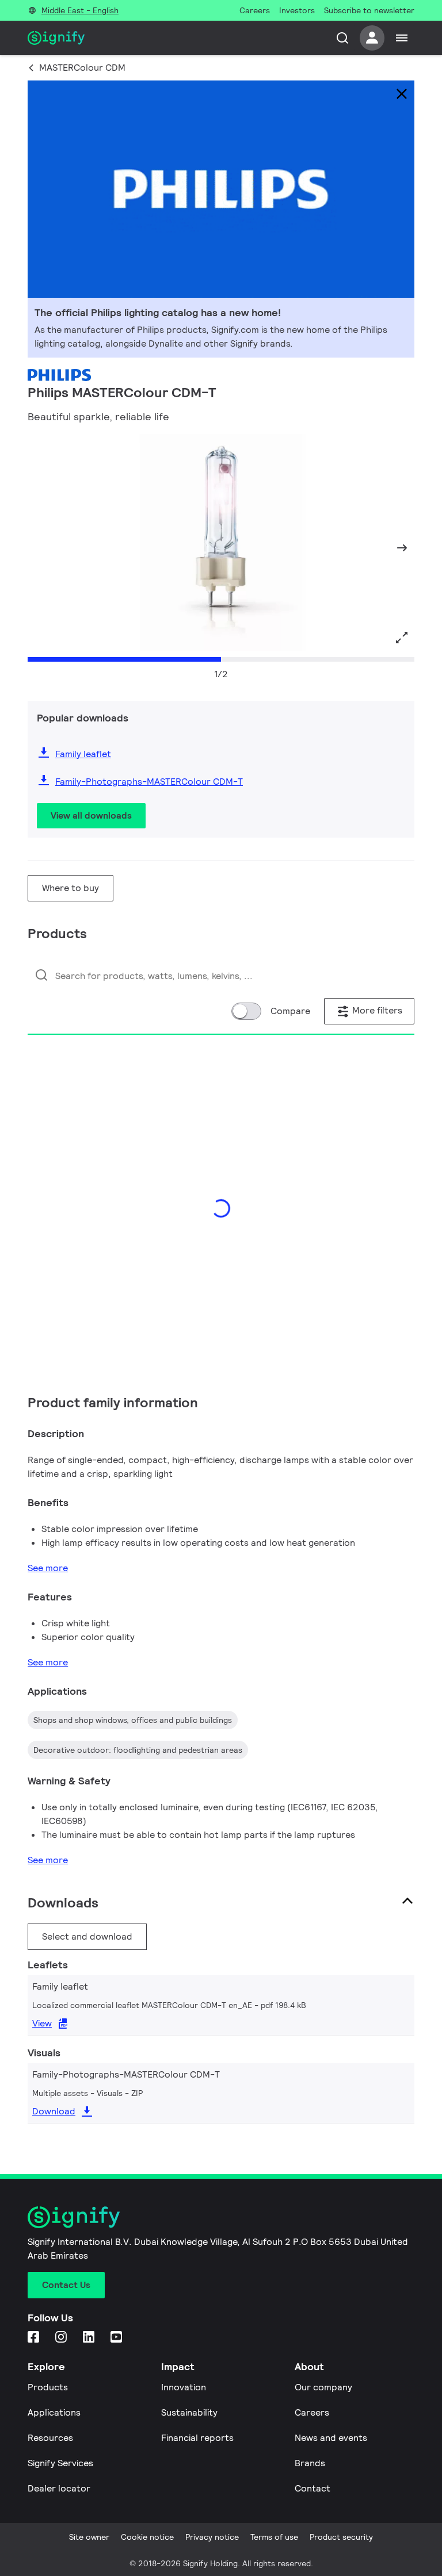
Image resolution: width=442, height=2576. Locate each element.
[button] (40, 548)
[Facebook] (35, 2338)
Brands (310, 2463)
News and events (331, 2438)
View (42, 2023)
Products (48, 2387)
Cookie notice (147, 2537)
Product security (341, 2537)
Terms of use (274, 2537)
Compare (290, 1011)
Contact (313, 2488)
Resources (50, 2438)
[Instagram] (62, 2338)
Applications (54, 2412)
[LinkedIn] (90, 2338)
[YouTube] (117, 2338)
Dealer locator (59, 2488)
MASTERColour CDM (82, 68)
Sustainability (189, 2412)
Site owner (89, 2537)
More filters (376, 1010)
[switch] (246, 1011)
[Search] (342, 38)
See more (48, 1568)
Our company (323, 2387)
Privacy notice (212, 2537)
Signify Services (60, 2463)
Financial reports (197, 2438)
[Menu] (402, 38)
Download (54, 2111)
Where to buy (71, 888)
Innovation (184, 2387)
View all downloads (91, 815)
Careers (312, 2412)
